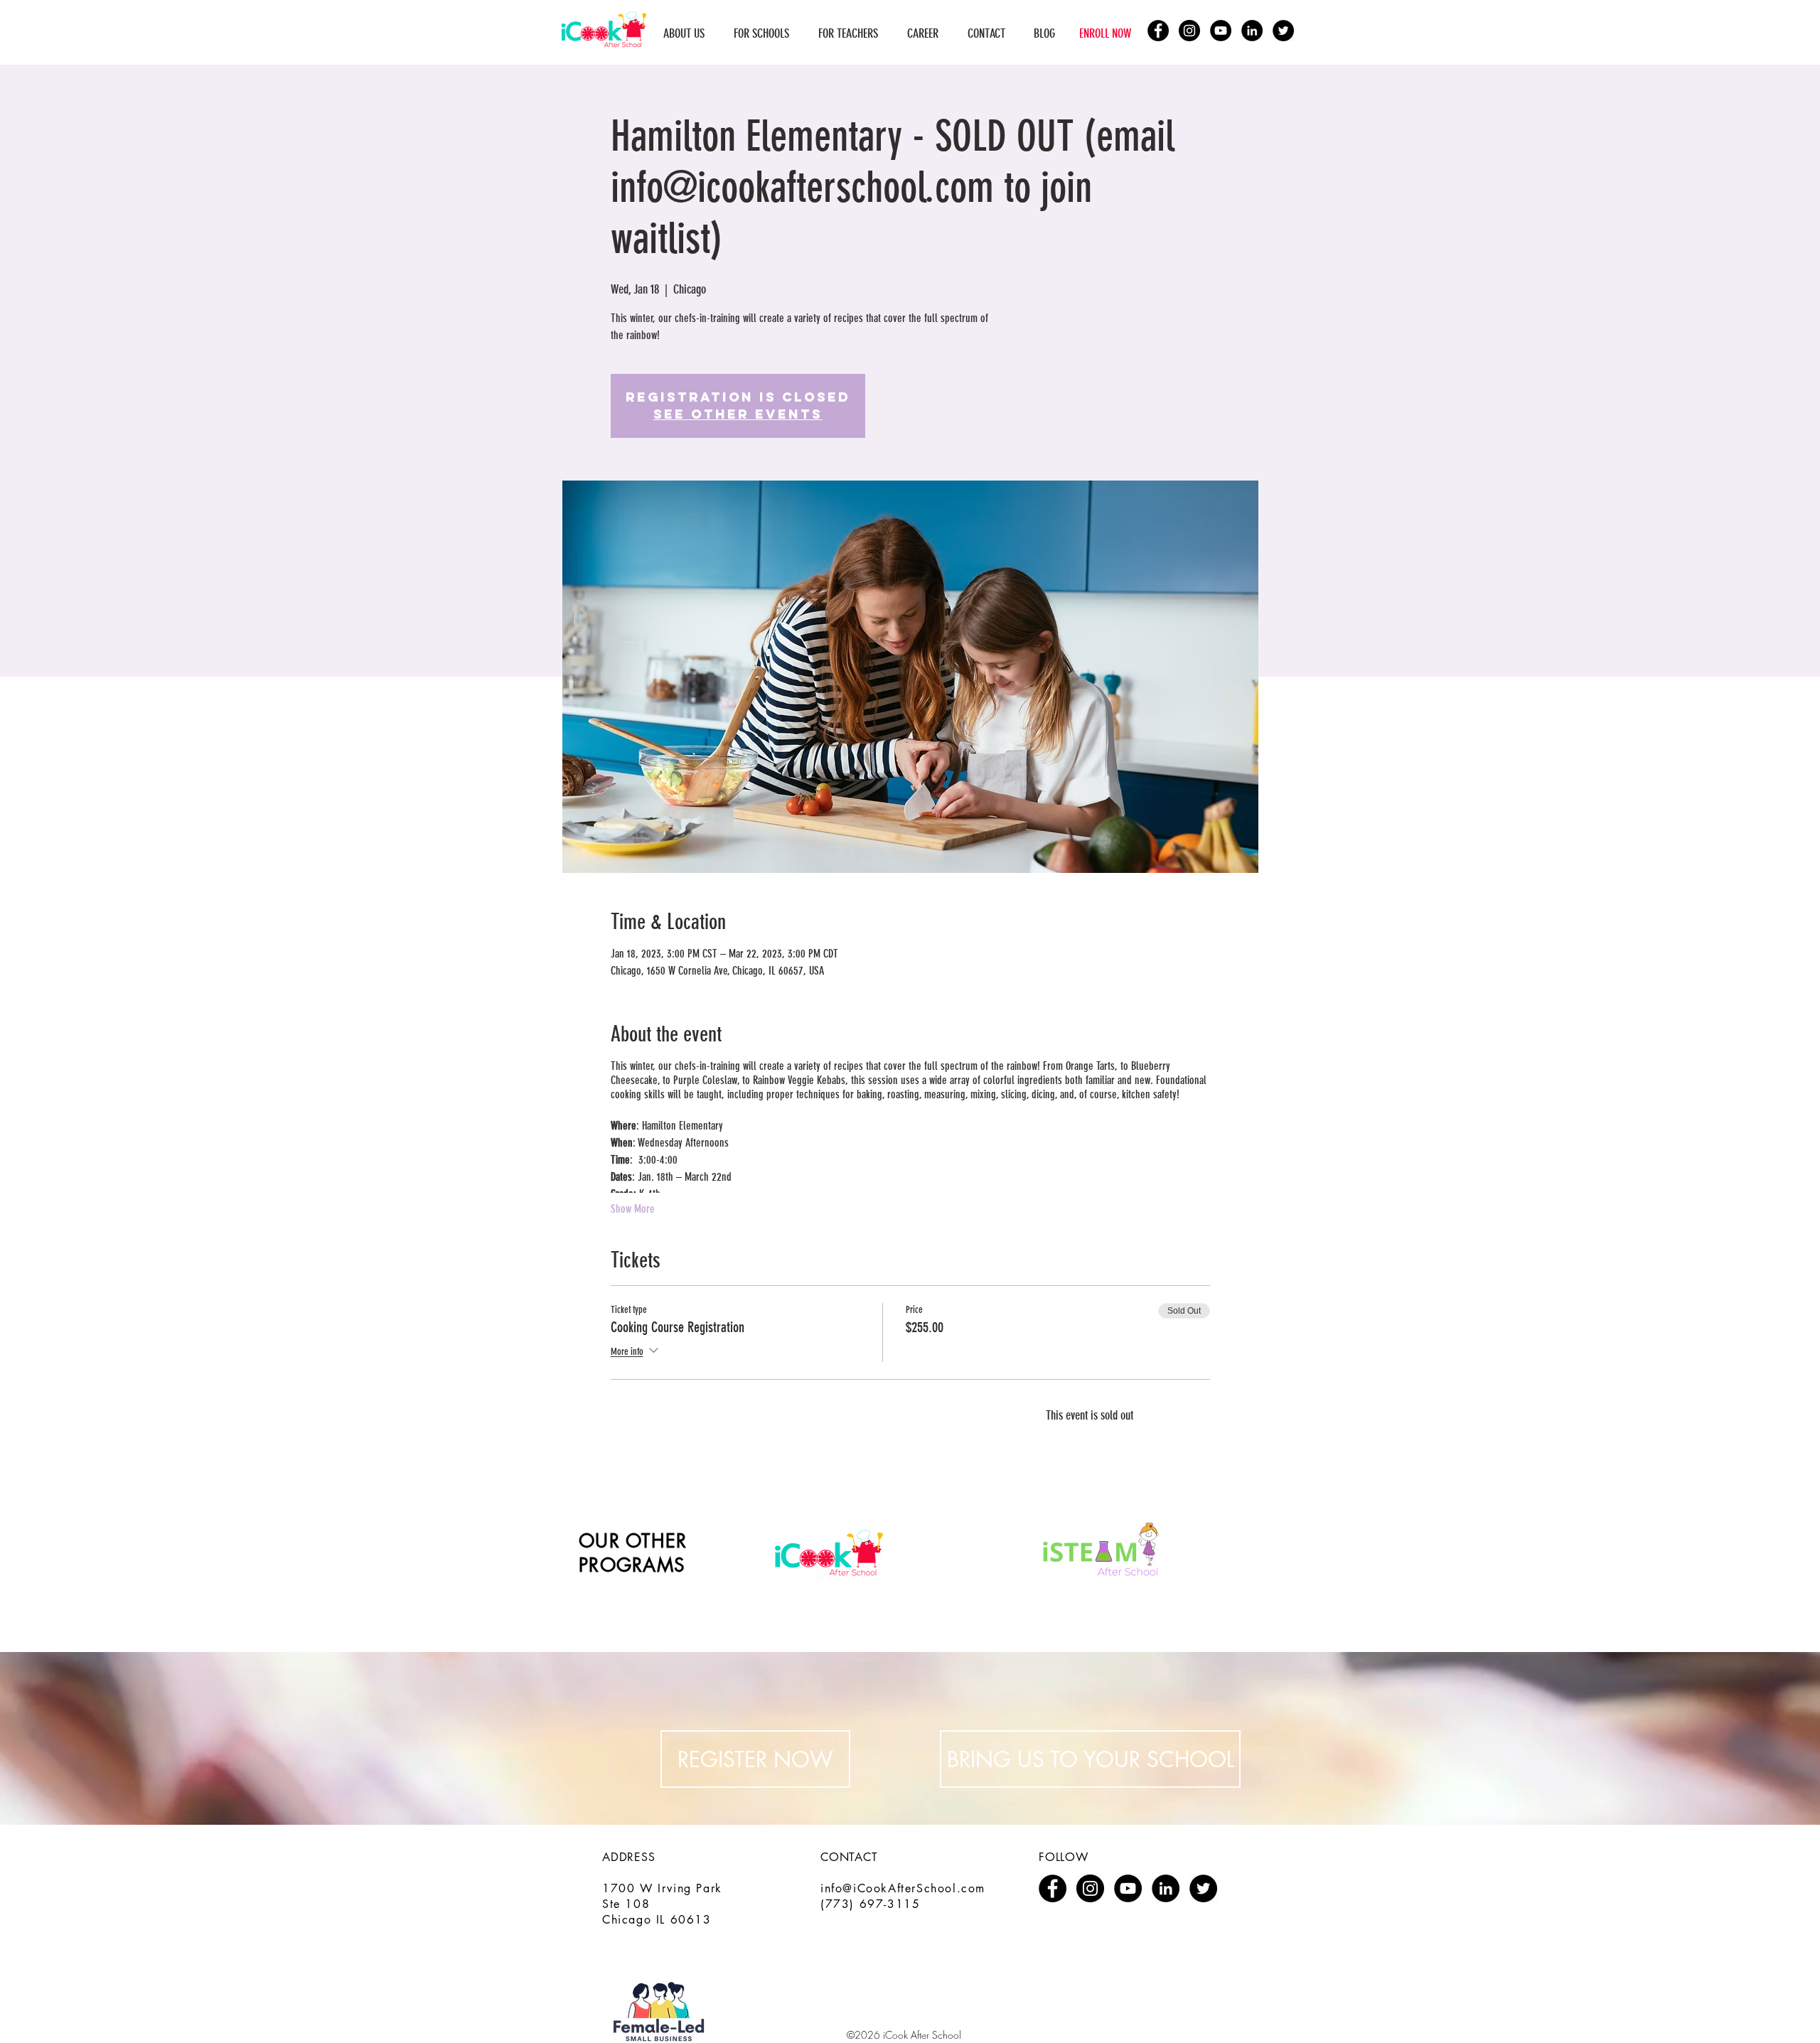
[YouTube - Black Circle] (1221, 31)
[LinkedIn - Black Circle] (1252, 31)
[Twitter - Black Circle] (1283, 31)
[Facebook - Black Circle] (1158, 31)
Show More (633, 1209)
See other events (738, 414)
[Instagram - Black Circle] (1189, 31)
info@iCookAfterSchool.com (903, 1888)
